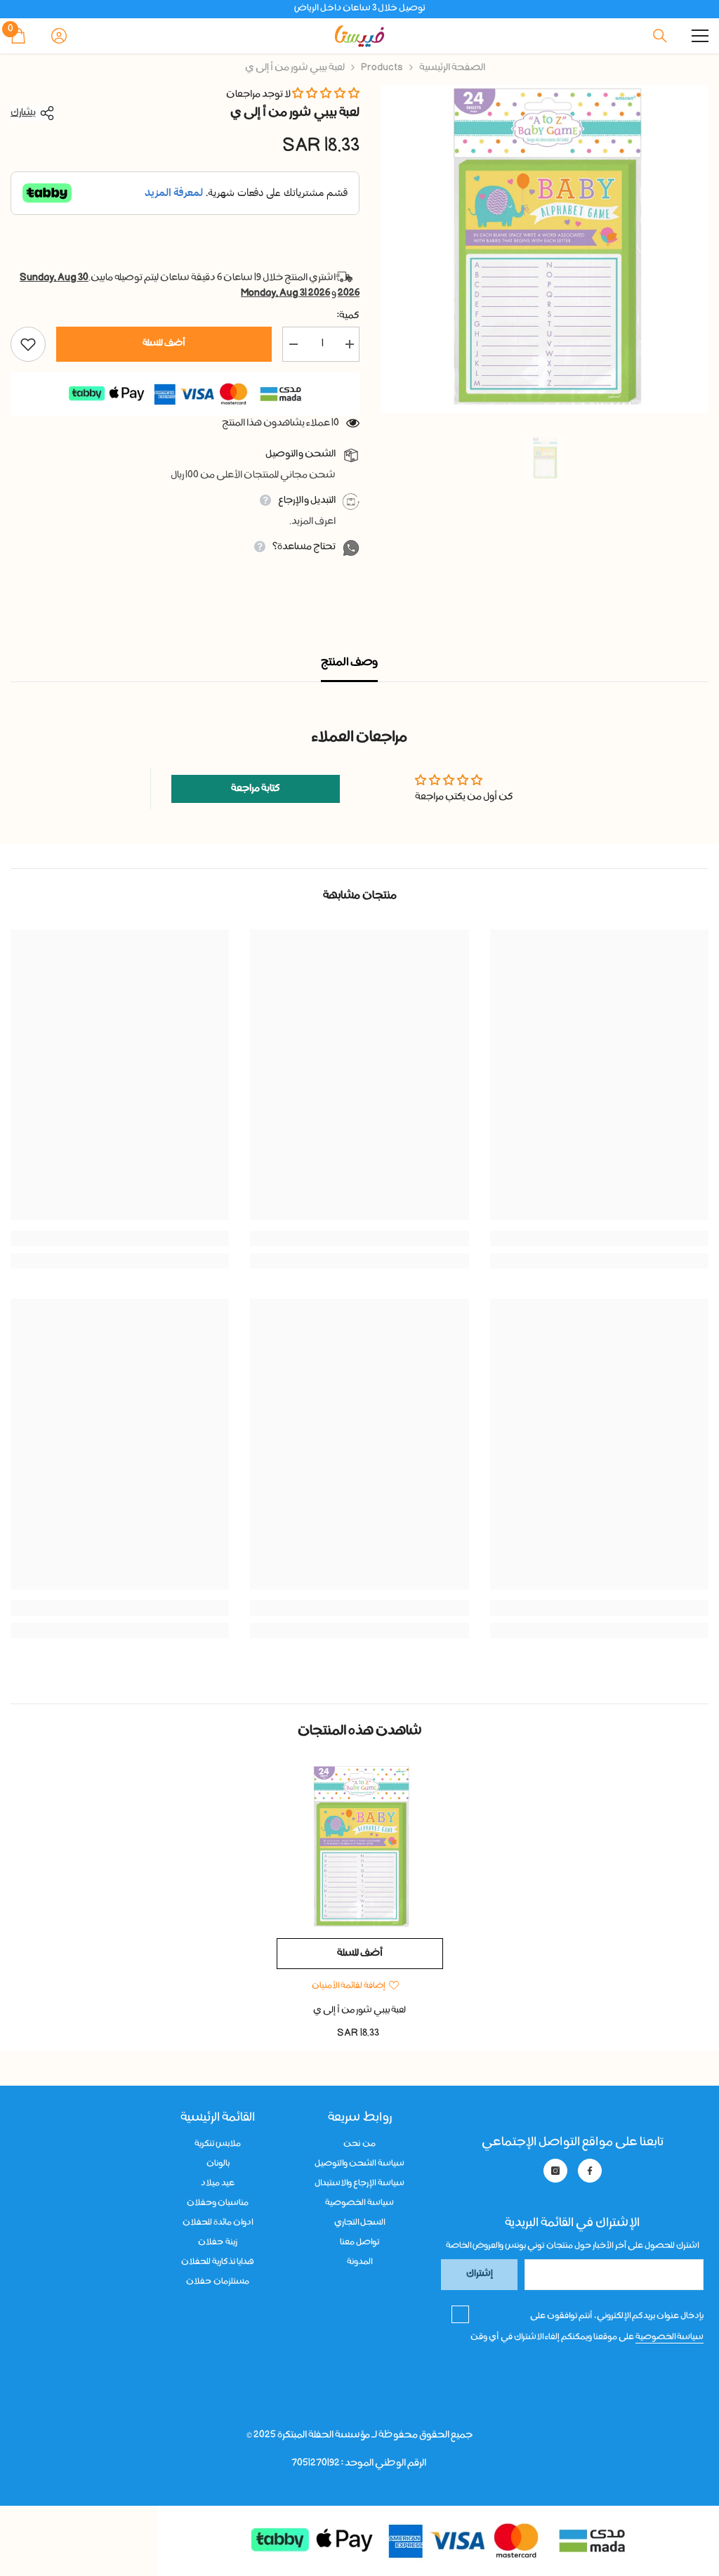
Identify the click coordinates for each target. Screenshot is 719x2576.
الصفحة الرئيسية (452, 68)
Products (382, 68)
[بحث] (660, 36)
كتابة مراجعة (256, 789)
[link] (599, 1238)
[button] (326, 95)
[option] (545, 249)
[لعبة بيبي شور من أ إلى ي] (360, 1848)
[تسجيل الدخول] (59, 36)
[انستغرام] (555, 2171)
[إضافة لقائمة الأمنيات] (28, 344)
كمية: (348, 316)
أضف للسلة (164, 344)
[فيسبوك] (590, 2171)
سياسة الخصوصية (669, 2337)
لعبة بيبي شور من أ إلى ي (359, 2011)
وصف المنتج (349, 663)
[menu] (700, 36)
